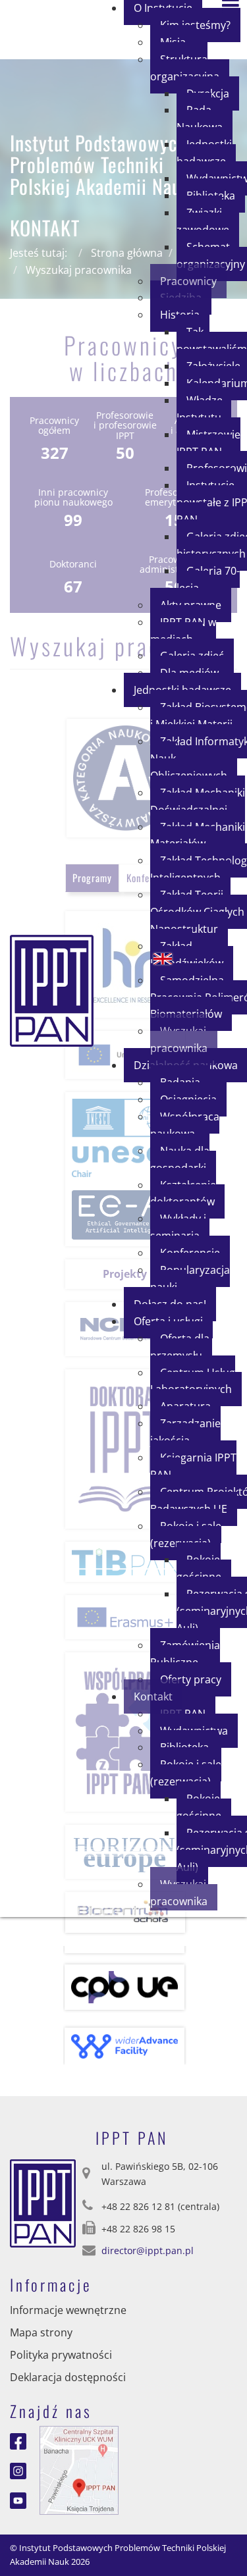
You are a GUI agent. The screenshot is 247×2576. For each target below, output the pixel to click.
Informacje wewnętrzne (68, 2310)
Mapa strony (41, 2332)
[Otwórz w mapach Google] (79, 2469)
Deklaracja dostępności (68, 2377)
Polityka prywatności (61, 2355)
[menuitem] (190, 68)
